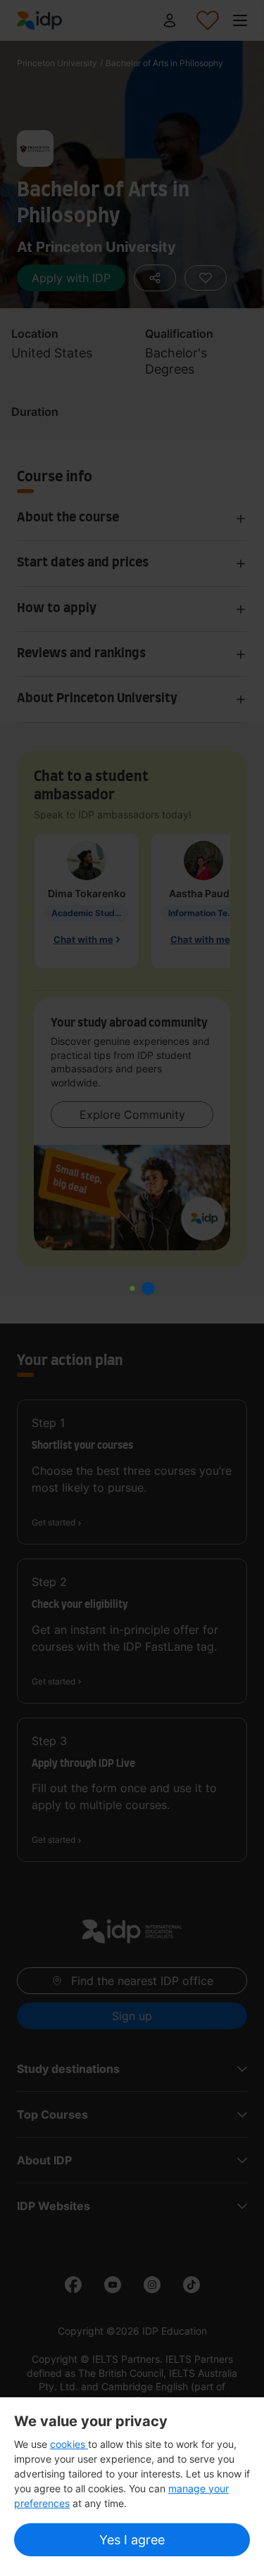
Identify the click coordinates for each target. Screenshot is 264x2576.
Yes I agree (132, 2540)
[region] (132, 2487)
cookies (69, 2444)
